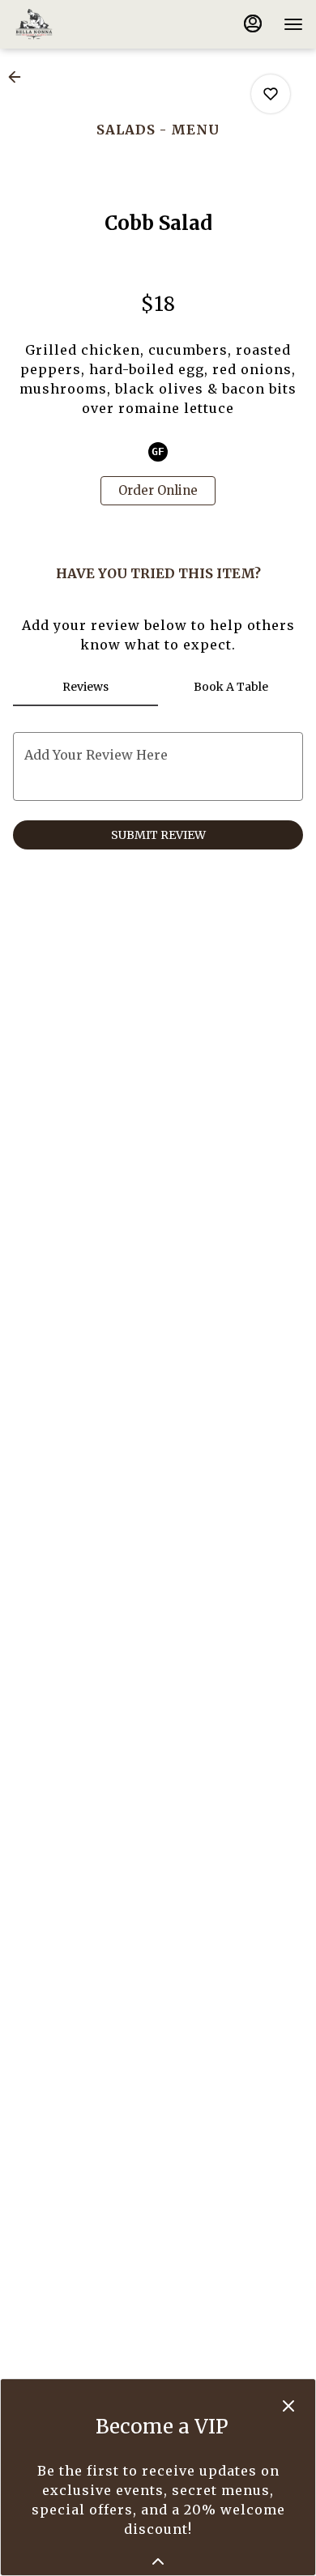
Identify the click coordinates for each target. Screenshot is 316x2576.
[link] (158, 491)
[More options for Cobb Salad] (271, 94)
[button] (19, 77)
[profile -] (253, 23)
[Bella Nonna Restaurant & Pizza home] (86, 24)
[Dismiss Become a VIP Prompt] (288, 2406)
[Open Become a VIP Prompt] (158, 2561)
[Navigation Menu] (293, 24)
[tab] (85, 687)
